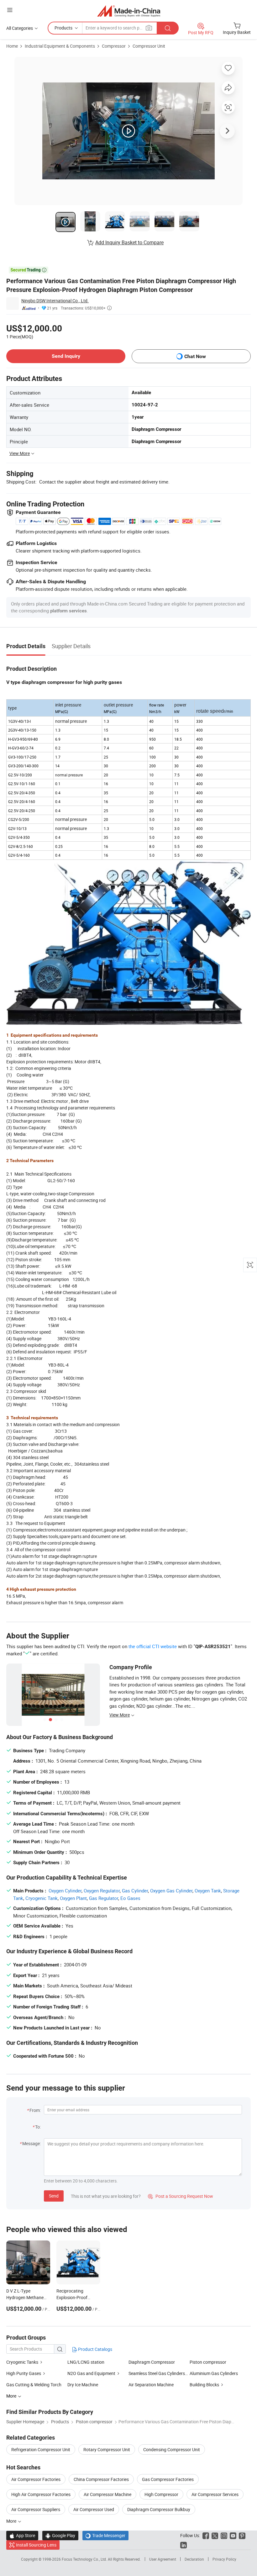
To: (38, 2127)
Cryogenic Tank (42, 1898)
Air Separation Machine (151, 2385)
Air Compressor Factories (36, 2479)
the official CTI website (153, 1646)
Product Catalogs (95, 2349)
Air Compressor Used (94, 2509)
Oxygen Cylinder (65, 1891)
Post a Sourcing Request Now (181, 2196)
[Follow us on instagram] (224, 2535)
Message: (31, 2143)
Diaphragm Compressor (152, 2362)
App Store (22, 2535)
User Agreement (163, 2559)
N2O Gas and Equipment (91, 2373)
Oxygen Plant (73, 1898)
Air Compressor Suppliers (36, 2509)
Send (54, 2196)
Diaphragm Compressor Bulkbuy (159, 2509)
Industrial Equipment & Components (60, 46)
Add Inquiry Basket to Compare (129, 242)
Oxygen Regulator (102, 1891)
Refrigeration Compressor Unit (41, 2449)
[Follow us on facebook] (206, 2535)
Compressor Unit (149, 46)
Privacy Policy (224, 2559)
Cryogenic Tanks (22, 2362)
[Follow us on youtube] (233, 2535)
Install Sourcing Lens (36, 2545)
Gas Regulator (104, 1898)
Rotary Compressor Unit (107, 2449)
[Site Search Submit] (168, 28)
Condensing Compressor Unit (172, 2449)
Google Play (60, 2535)
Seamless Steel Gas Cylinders (157, 2373)
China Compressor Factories (101, 2479)
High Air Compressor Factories (41, 2494)
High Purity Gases (24, 2373)
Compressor (114, 46)
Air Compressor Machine (108, 2494)
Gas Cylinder (135, 1891)
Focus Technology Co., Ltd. (85, 2559)
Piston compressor (208, 2362)
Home (12, 46)
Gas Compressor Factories (168, 2479)
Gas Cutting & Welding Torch (34, 2385)
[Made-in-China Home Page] (129, 11)
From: (35, 2110)
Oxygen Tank (208, 1891)
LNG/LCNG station (86, 2362)
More (12, 2521)
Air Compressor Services (215, 2494)
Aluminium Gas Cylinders (214, 2373)
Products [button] (63, 28)
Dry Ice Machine (83, 2385)
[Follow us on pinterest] (242, 2535)
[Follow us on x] (215, 2535)
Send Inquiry (66, 356)
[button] (10, 10)
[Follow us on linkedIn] (184, 2545)
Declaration (194, 2559)
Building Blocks (204, 2385)
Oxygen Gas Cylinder (171, 1891)
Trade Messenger (105, 2535)
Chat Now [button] (195, 356)
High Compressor (161, 2494)
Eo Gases (130, 1898)
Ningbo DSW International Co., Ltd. (55, 301)
